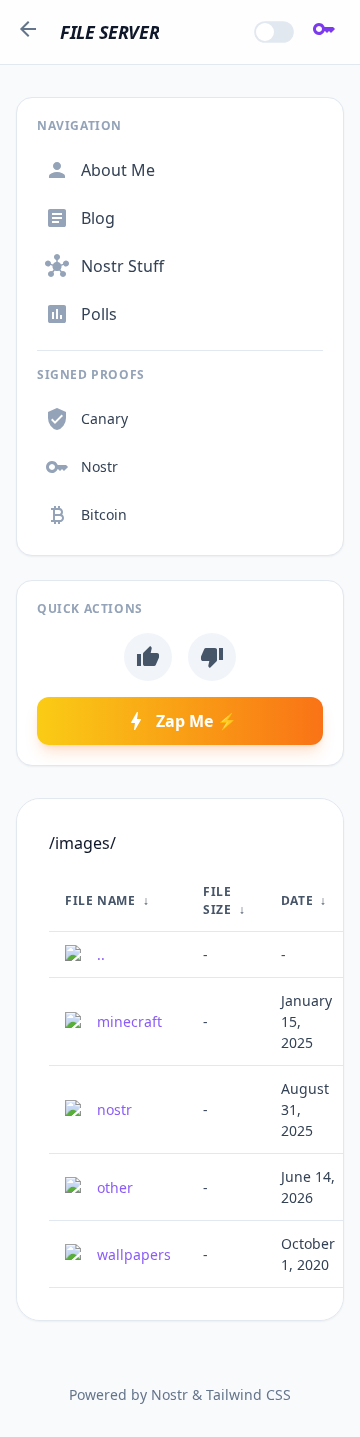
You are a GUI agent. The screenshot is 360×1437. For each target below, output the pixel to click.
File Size (217, 900)
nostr (114, 1109)
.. (101, 954)
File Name (100, 900)
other (115, 1187)
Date (297, 900)
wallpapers (134, 1254)
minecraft (129, 1021)
